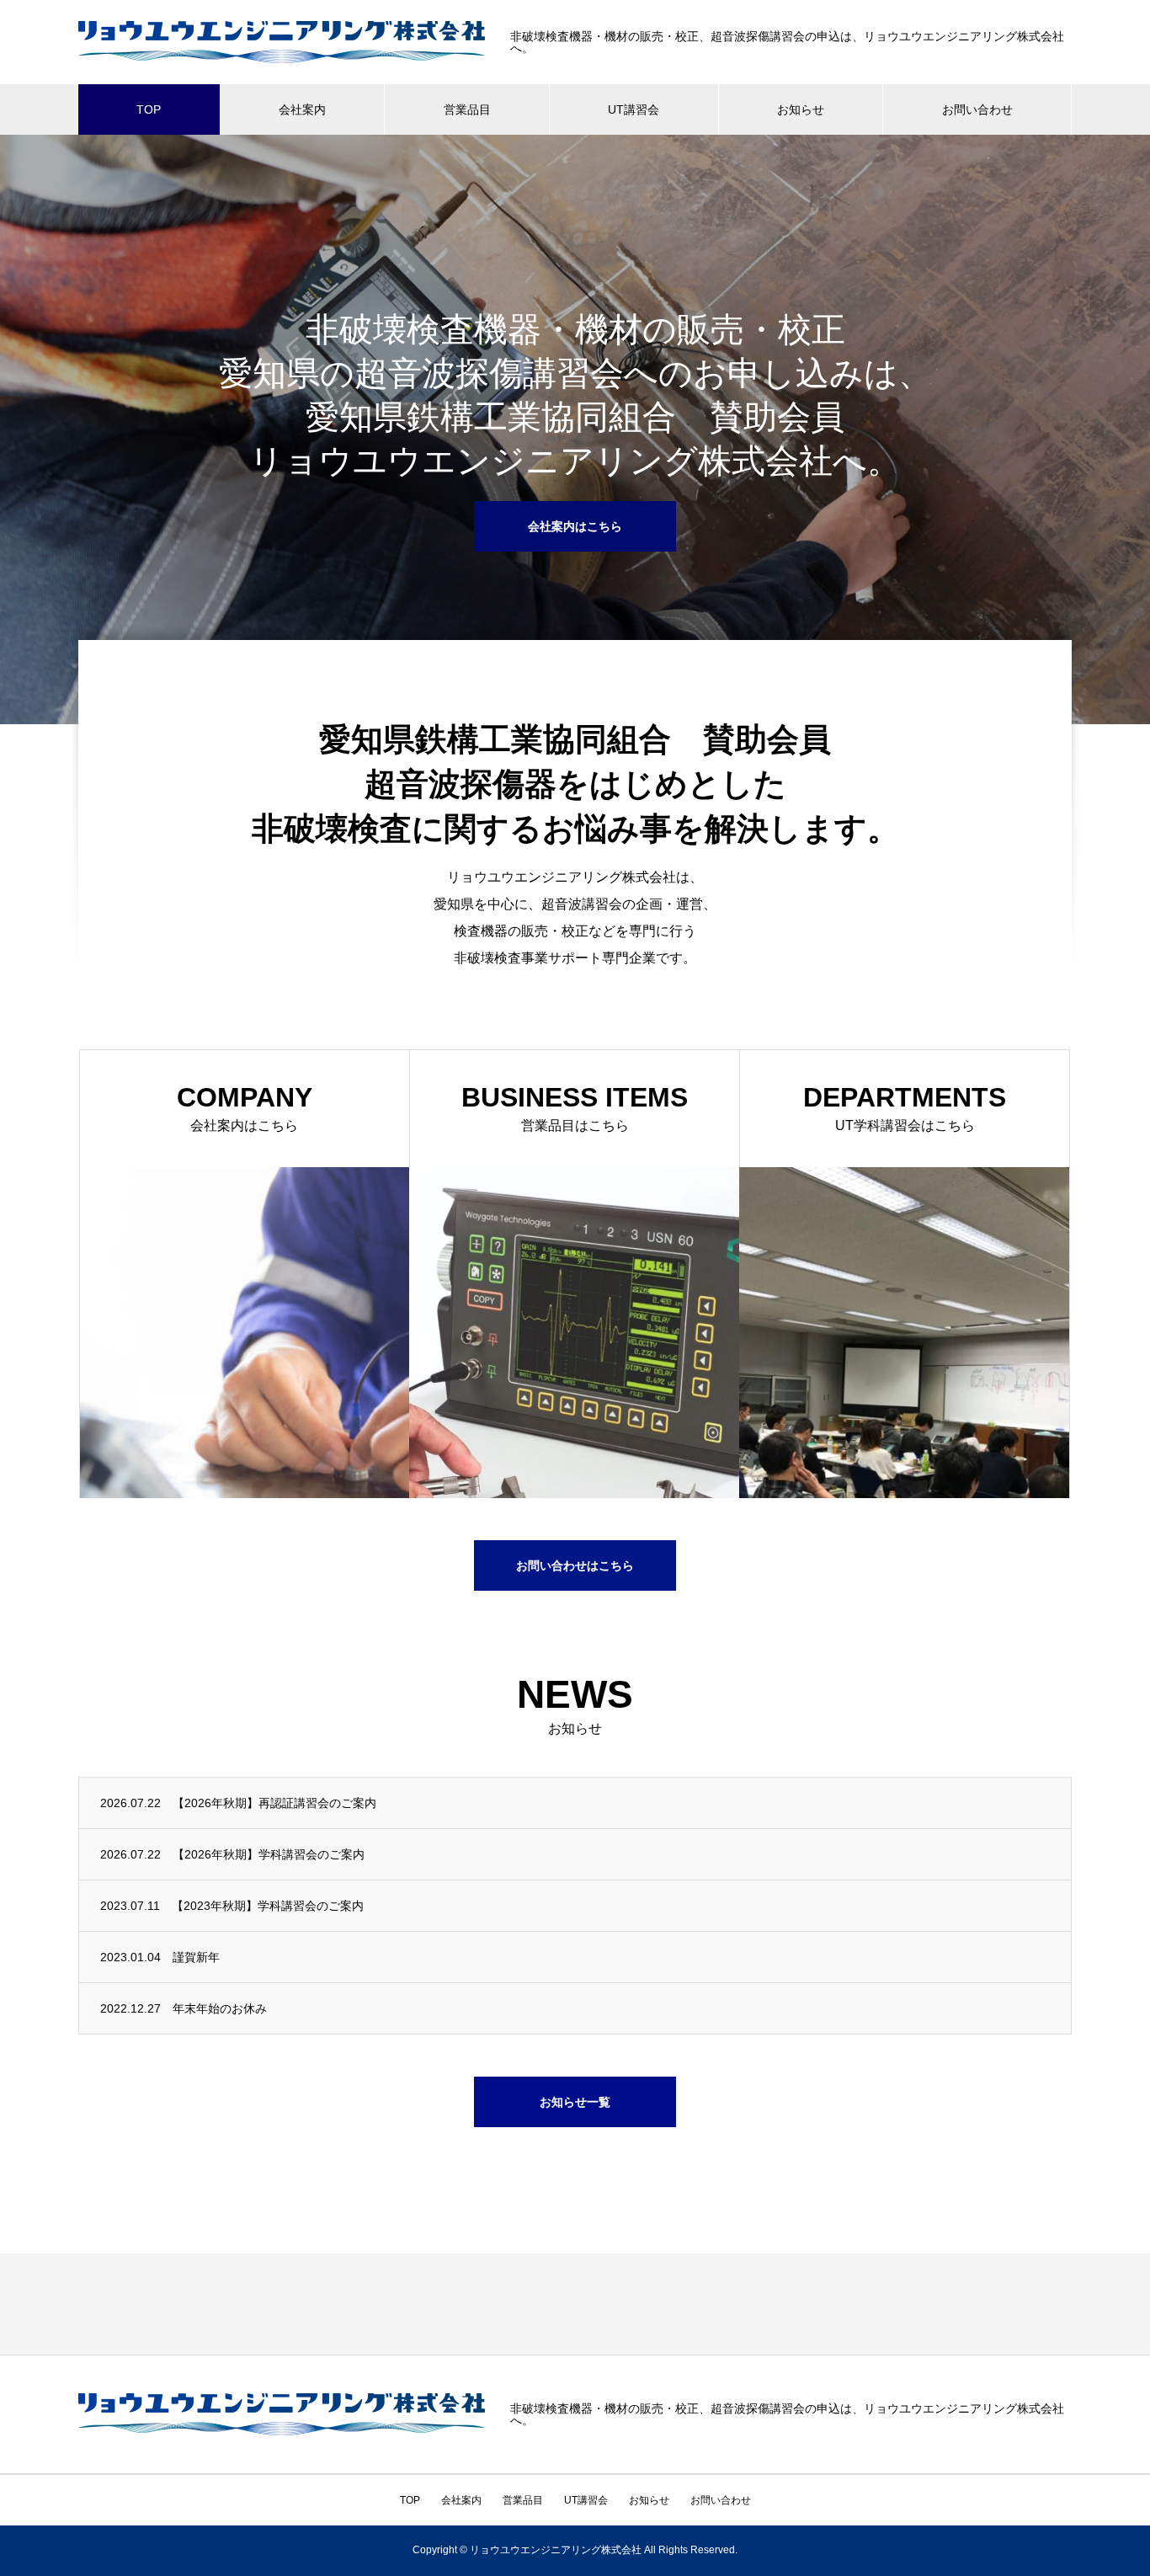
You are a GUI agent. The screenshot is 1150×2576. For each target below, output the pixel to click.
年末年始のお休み (220, 2008)
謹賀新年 (196, 1957)
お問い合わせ (977, 109)
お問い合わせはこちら (575, 1565)
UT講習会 (634, 109)
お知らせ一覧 (575, 2102)
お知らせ (801, 109)
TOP (149, 109)
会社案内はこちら (575, 526)
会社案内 (302, 109)
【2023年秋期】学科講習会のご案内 (268, 1906)
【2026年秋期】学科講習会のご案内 (269, 1854)
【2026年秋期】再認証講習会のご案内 (274, 1803)
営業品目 (467, 109)
